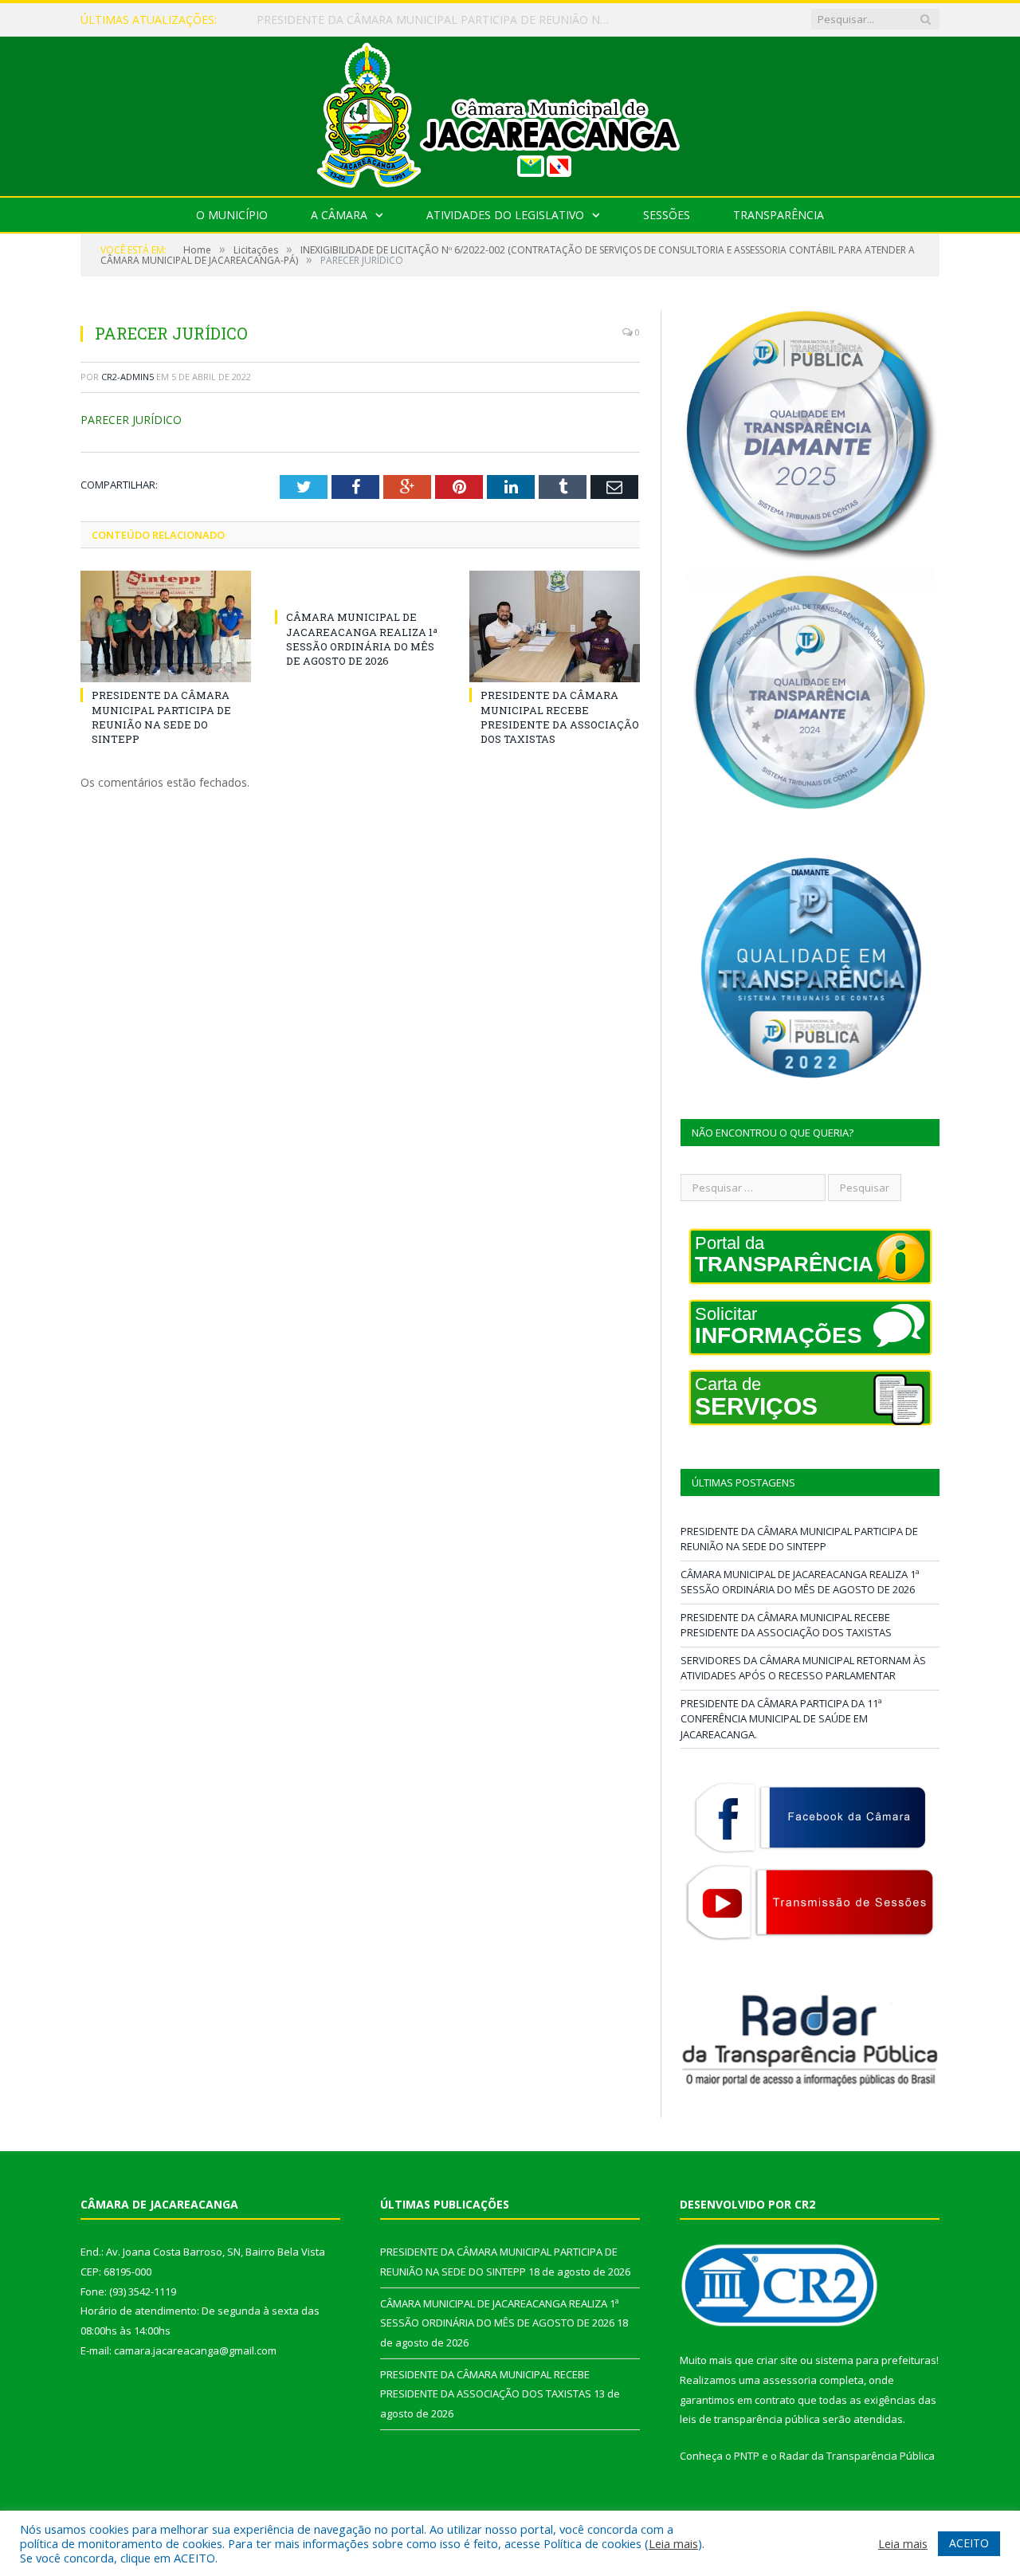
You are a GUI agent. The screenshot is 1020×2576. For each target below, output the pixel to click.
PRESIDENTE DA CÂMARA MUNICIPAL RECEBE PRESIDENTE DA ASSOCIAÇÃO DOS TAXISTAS (560, 717)
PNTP (747, 2456)
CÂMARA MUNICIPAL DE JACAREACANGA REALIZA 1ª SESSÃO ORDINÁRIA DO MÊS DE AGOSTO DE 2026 (440, 20)
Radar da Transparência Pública (857, 2456)
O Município (232, 215)
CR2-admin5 (127, 377)
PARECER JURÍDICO (131, 420)
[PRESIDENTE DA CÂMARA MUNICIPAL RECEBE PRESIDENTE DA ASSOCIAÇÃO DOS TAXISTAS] (555, 626)
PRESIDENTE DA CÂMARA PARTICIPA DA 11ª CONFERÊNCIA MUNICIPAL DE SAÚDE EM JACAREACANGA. (781, 1719)
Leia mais (673, 2543)
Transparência (779, 215)
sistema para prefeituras (876, 2360)
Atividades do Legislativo (505, 215)
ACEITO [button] (969, 2543)
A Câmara (339, 215)
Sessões (667, 215)
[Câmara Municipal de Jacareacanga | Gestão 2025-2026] (510, 113)
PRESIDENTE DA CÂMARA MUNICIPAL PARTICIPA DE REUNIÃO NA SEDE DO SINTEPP (161, 717)
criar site (777, 2360)
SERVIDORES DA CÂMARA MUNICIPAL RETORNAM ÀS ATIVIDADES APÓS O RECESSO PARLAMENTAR (803, 1668)
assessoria (790, 2380)
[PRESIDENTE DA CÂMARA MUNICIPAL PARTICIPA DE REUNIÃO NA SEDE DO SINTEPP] (166, 626)
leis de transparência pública (750, 2419)
